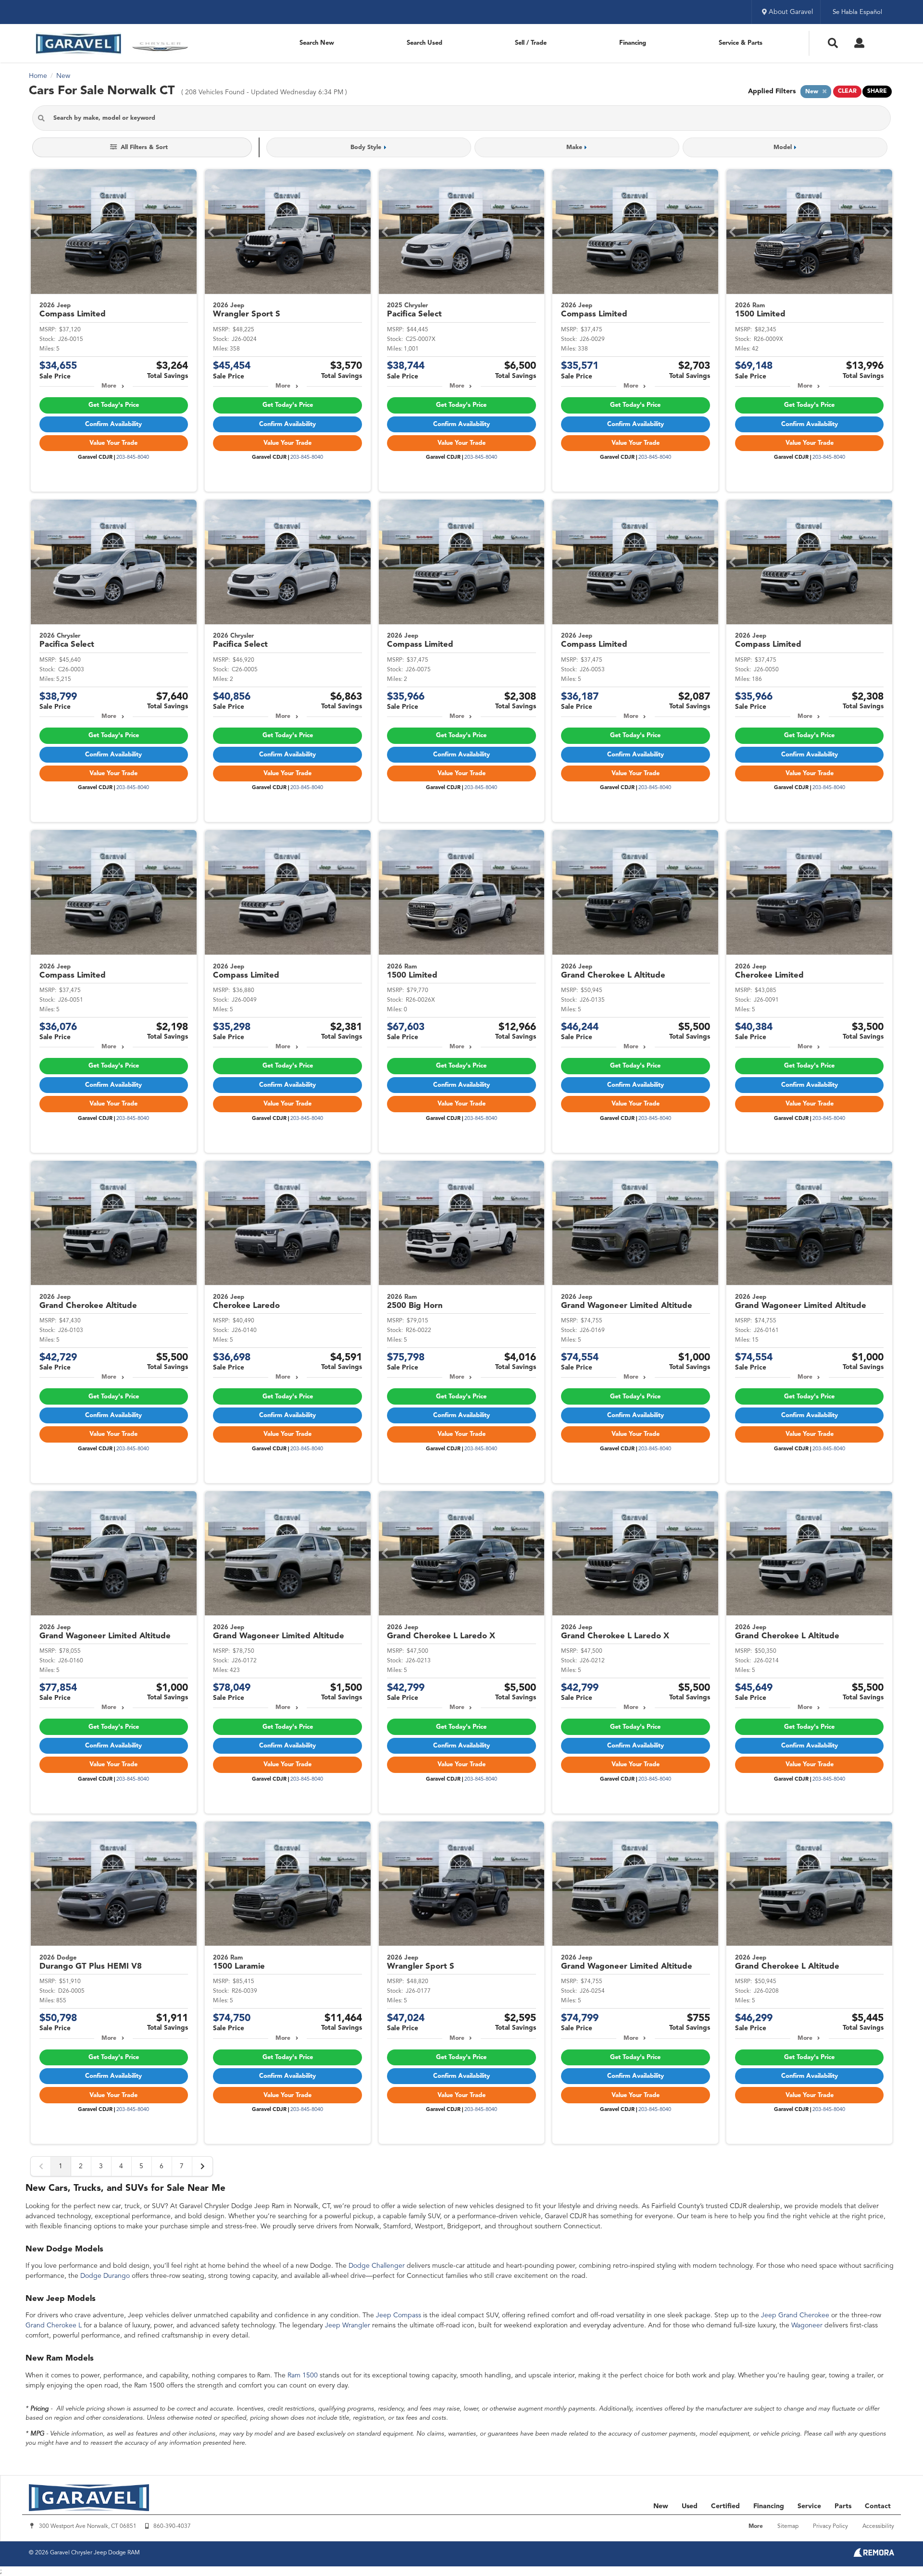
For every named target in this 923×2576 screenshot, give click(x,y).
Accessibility (878, 2526)
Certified (725, 2506)
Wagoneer (807, 2325)
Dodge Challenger (377, 2266)
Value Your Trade (113, 443)
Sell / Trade (531, 43)
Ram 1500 (303, 2375)
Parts (843, 2506)
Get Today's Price (114, 405)
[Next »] (202, 2166)
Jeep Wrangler (348, 2325)
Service (809, 2506)
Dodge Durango (105, 2276)
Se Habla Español (857, 12)
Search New (317, 43)
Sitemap (788, 2526)
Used (690, 2506)
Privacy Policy (830, 2526)
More (109, 386)
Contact (878, 2506)
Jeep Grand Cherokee (795, 2315)
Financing (633, 43)
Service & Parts (741, 43)
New (661, 2506)
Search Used (424, 43)
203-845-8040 (133, 458)
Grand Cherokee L (54, 2325)
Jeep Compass (399, 2315)
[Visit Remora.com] (874, 2555)
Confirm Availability (113, 424)
